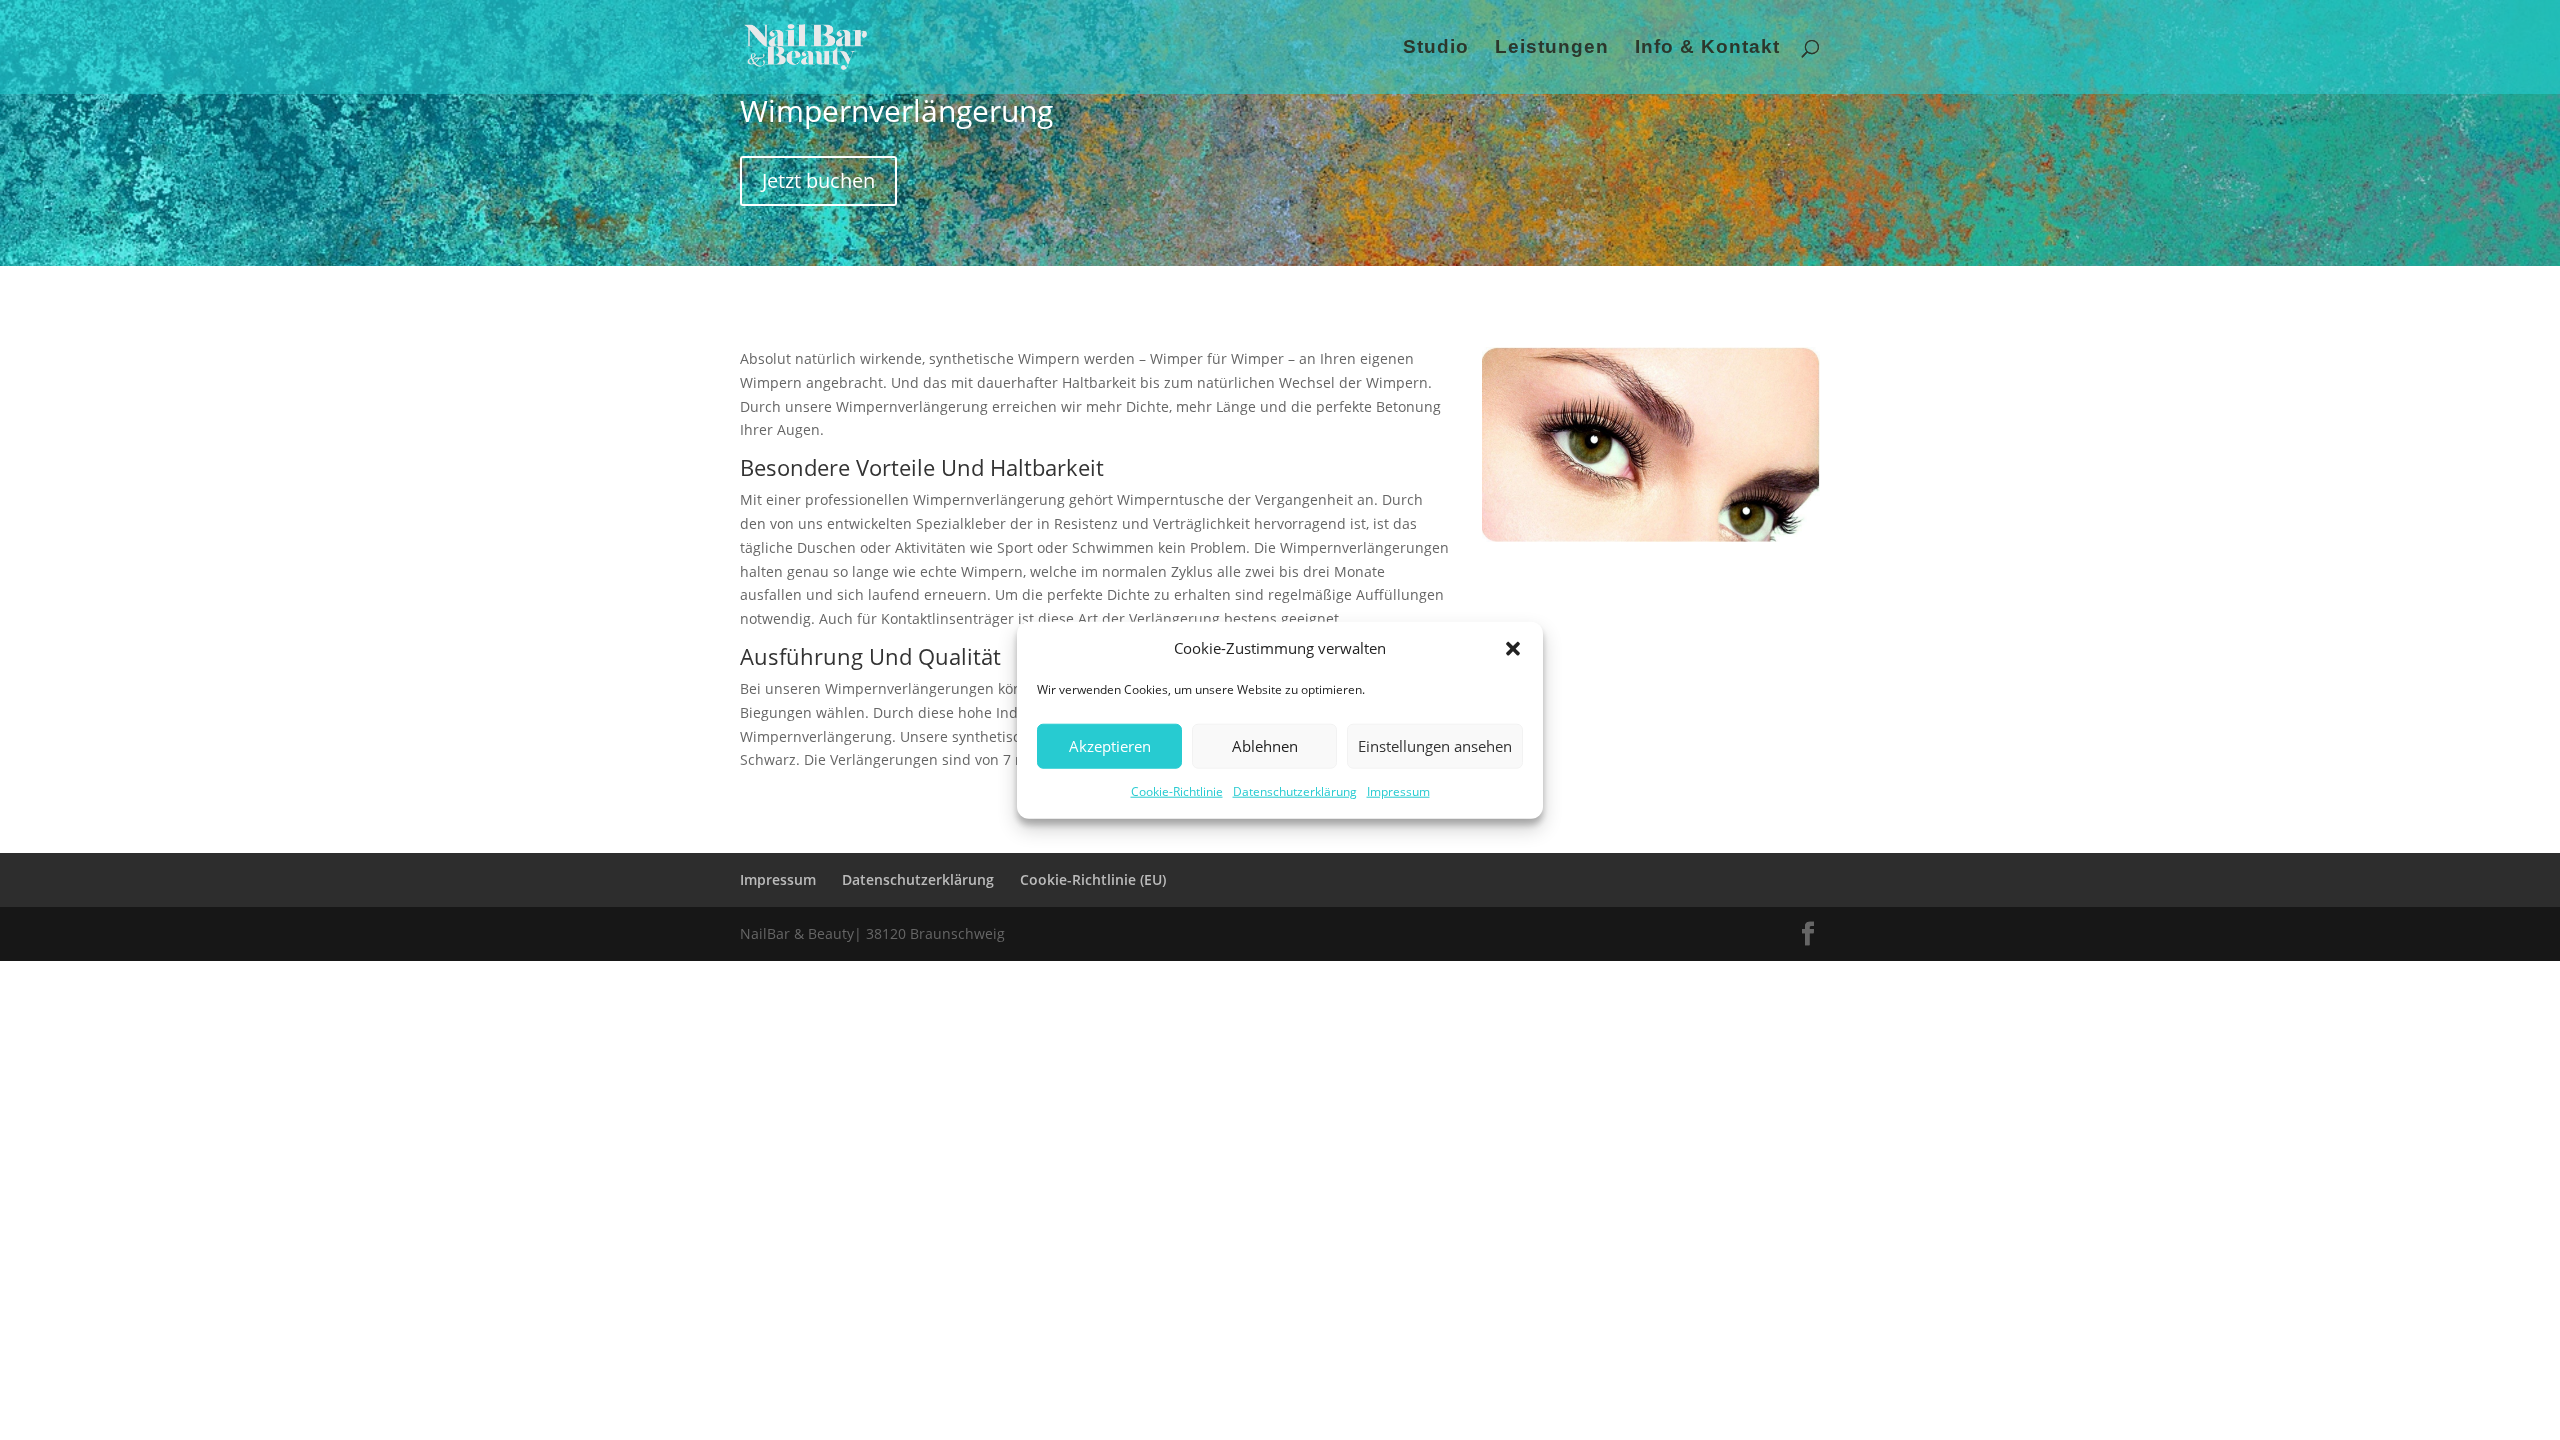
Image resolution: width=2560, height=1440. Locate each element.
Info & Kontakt (1707, 48)
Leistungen (1552, 48)
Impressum (1398, 791)
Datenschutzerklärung (1295, 791)
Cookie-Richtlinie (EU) (1093, 879)
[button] (1513, 649)
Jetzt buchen (818, 180)
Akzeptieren (1110, 746)
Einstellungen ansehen (1435, 746)
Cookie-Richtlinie (1177, 791)
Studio (1436, 48)
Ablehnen (1265, 746)
